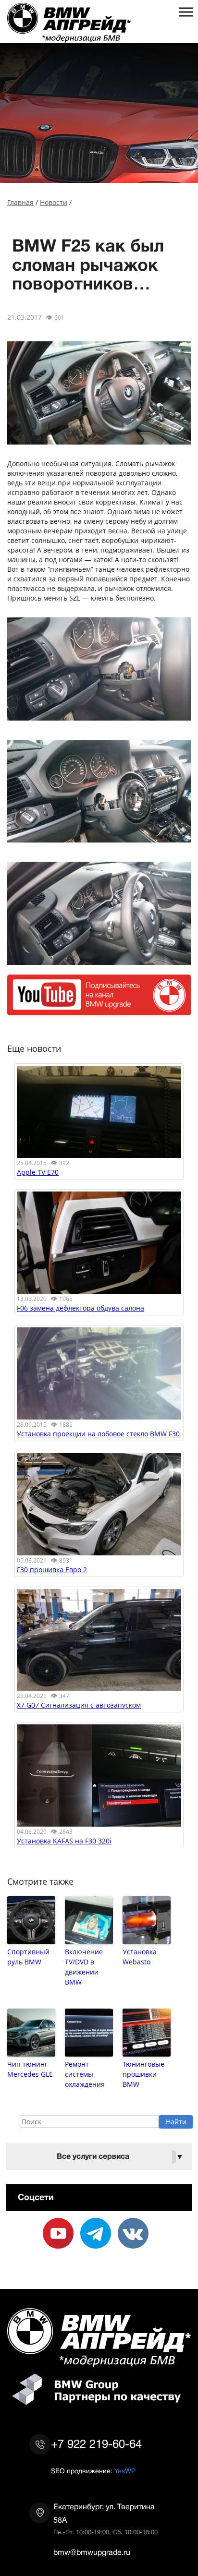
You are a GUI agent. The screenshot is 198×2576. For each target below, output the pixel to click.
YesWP (125, 2471)
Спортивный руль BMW (28, 1957)
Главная (20, 202)
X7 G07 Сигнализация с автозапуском (79, 1705)
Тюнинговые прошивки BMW (143, 2074)
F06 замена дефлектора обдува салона (80, 1308)
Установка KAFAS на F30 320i (64, 1841)
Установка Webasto (140, 1957)
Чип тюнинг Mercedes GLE (30, 2069)
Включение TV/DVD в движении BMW (84, 1967)
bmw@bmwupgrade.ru (92, 2552)
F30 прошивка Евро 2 (52, 1570)
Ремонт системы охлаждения (85, 2074)
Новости (54, 202)
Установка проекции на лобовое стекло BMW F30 (98, 1434)
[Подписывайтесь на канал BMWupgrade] (99, 1010)
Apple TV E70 (38, 1172)
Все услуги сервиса (120, 2157)
